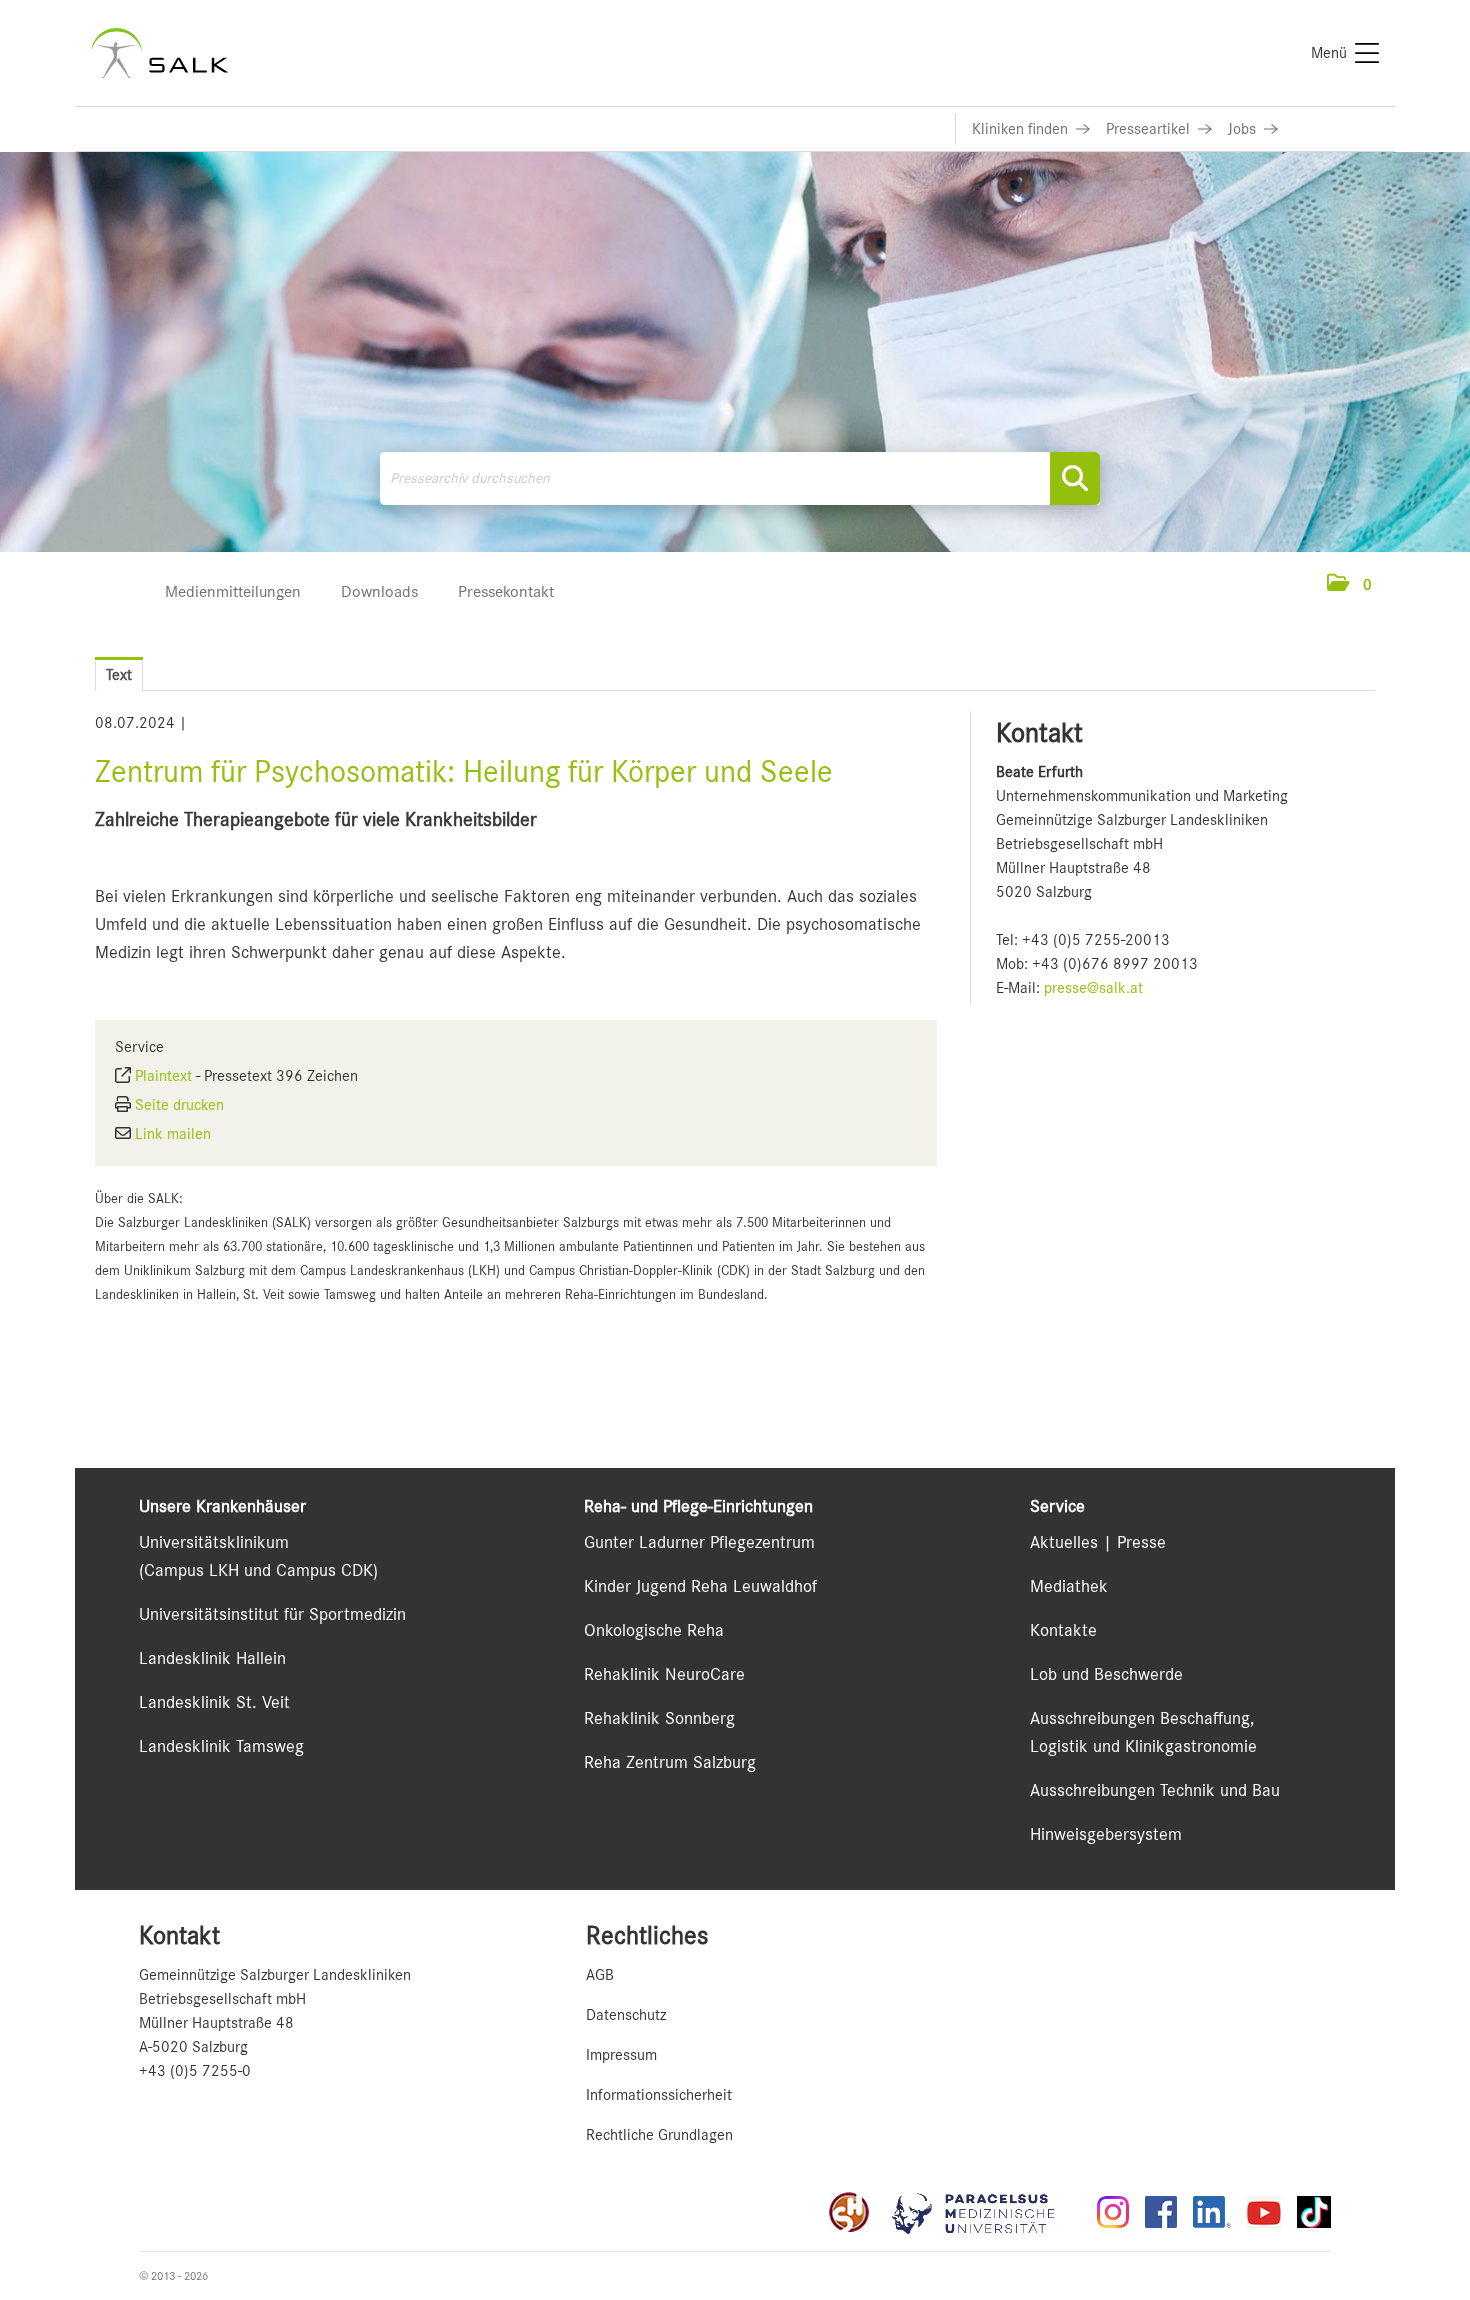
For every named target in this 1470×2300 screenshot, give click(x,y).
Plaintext (163, 1076)
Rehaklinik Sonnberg (659, 1718)
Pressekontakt (506, 591)
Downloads (379, 591)
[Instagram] (1113, 2212)
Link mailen (173, 1134)
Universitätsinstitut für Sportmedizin (272, 1614)
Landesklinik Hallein (212, 1658)
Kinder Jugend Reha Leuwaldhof (700, 1586)
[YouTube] (1264, 2212)
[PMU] (983, 2212)
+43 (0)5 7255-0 (195, 2071)
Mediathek (1069, 1586)
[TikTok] (1314, 2212)
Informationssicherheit (659, 2095)
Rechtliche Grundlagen (659, 2135)
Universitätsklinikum (214, 1542)
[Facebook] (1161, 2212)
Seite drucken (179, 1105)
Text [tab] (119, 675)
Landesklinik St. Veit (214, 1702)
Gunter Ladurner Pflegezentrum (699, 1542)
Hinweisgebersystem (1106, 1834)
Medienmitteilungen (233, 591)
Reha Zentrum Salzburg (670, 1762)
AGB (600, 1975)
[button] (1349, 585)
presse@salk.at (1093, 988)
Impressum (621, 2055)
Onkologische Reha (654, 1630)
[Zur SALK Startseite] (159, 53)
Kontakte (1063, 1630)
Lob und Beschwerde (1106, 1674)
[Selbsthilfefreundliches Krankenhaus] (849, 2212)
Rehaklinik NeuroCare (664, 1674)
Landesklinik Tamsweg (221, 1746)
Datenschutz (626, 2015)
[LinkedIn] (1212, 2212)
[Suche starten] (1075, 478)
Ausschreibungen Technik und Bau (1155, 1790)
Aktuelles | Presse (1098, 1542)
